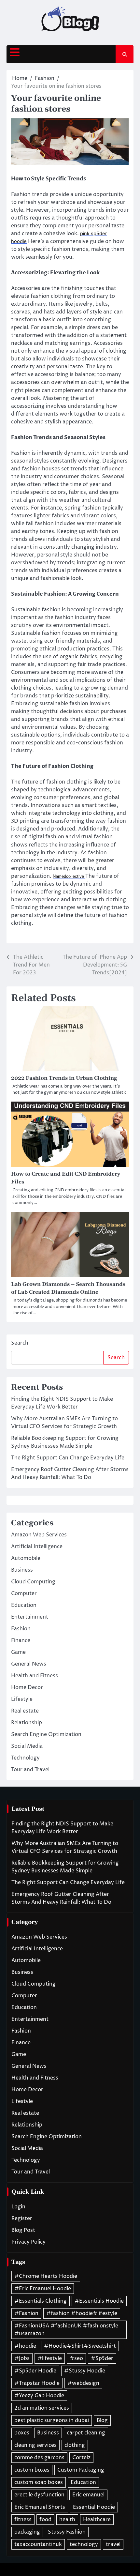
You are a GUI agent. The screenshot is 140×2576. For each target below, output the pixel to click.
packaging (27, 2532)
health (67, 2520)
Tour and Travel (30, 1770)
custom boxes (32, 2470)
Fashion (21, 1629)
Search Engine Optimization (46, 1734)
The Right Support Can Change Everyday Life (68, 1458)
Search (20, 1343)
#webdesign (83, 2383)
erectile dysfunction (39, 2495)
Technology (25, 1758)
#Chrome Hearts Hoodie (46, 2276)
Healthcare (97, 2520)
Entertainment (30, 1617)
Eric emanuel (88, 2495)
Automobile (26, 1558)
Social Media (27, 1746)
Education (24, 1605)
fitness (23, 2520)
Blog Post (23, 2230)
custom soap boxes (39, 2482)
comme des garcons (39, 2458)
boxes (22, 2433)
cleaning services (35, 2445)
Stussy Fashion (67, 2532)
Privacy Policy (28, 2242)
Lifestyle (22, 1699)
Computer (24, 1593)
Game (18, 1652)
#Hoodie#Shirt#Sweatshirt (80, 2346)
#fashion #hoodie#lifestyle (82, 2313)
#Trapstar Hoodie (37, 2383)
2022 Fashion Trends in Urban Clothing (64, 1078)
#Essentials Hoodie (99, 2301)
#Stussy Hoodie (85, 2371)
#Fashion (26, 2313)
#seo (76, 2358)
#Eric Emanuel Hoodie (43, 2289)
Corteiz (81, 2458)
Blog (102, 2420)
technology (84, 2544)
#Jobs (22, 2358)
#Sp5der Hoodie (35, 2371)
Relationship (27, 1723)
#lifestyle (50, 2358)
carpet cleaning (86, 2433)
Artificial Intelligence (37, 1547)
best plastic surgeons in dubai (52, 2420)
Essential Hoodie (94, 2507)
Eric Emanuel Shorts (40, 2507)
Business (22, 1570)
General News (29, 1664)
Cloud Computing (33, 1582)
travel (113, 2544)
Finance (21, 1640)
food (45, 2520)
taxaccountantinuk (38, 2544)
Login (18, 2207)
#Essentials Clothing (41, 2301)
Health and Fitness (35, 1676)
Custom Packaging (81, 2470)
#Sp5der (102, 2358)
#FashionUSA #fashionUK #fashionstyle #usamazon (66, 2330)
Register (22, 2218)
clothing (75, 2445)
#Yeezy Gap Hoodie (39, 2396)
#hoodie (25, 2346)
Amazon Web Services (39, 1535)
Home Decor (27, 1687)
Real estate (25, 1711)
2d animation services (42, 2408)
